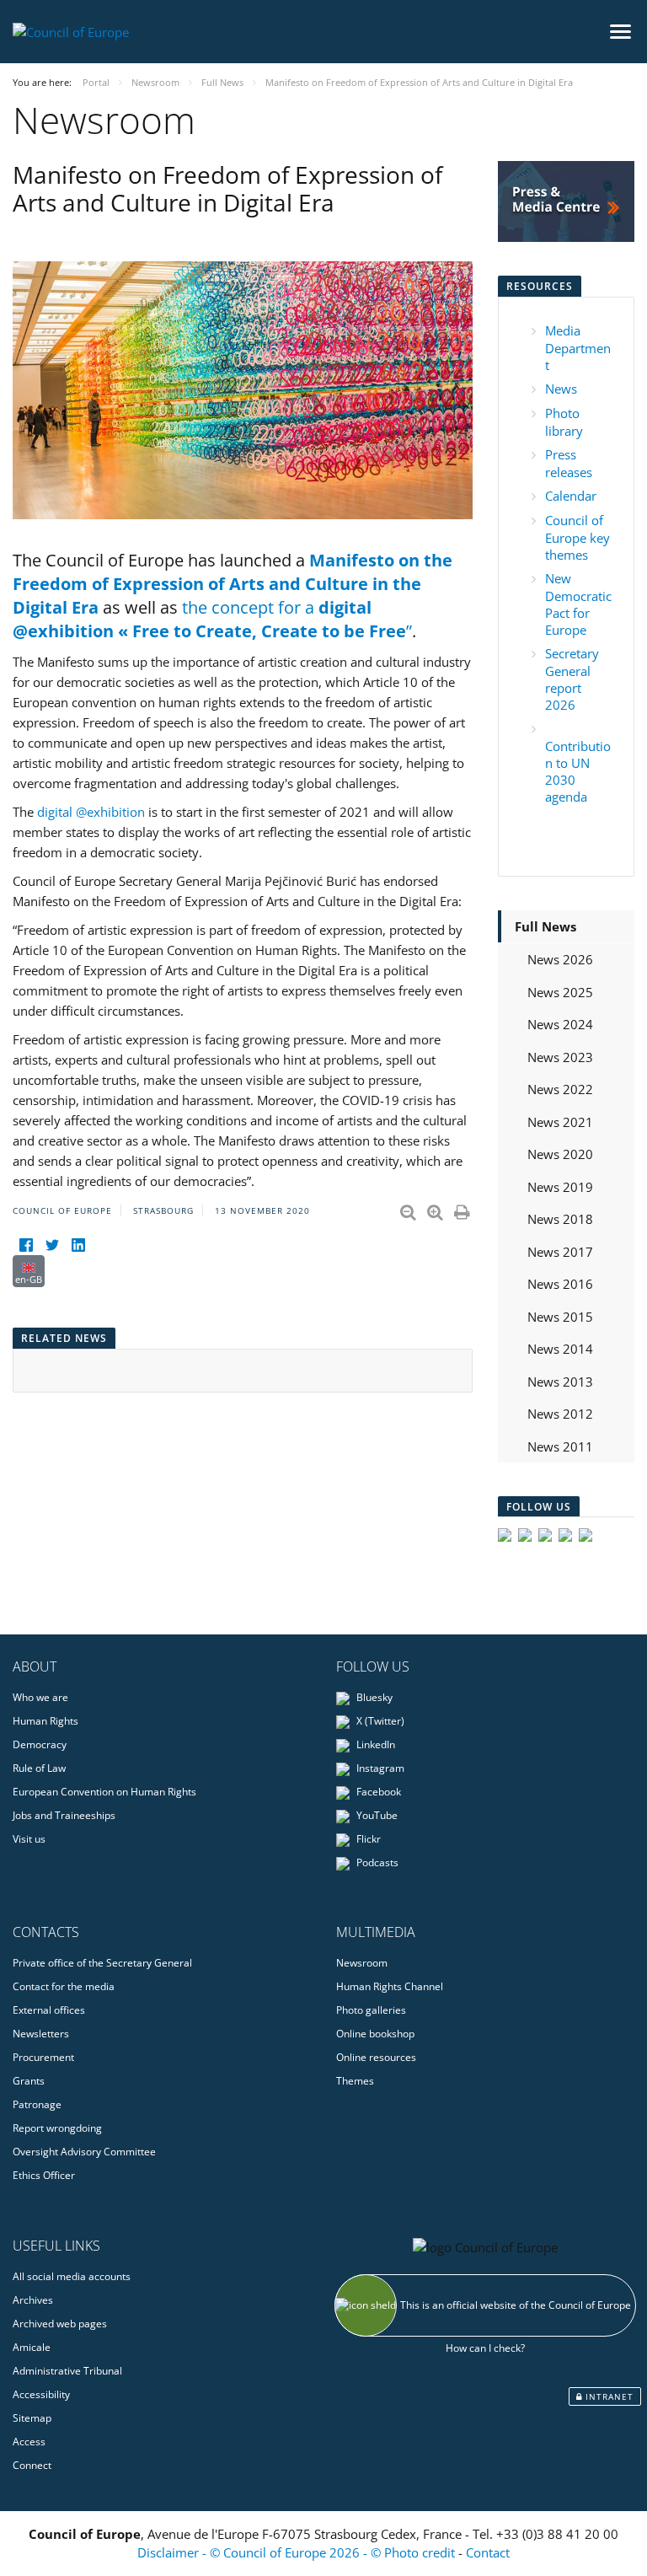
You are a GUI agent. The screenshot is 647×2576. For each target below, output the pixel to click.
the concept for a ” (212, 619)
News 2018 (560, 1219)
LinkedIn (374, 1744)
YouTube (376, 1815)
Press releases (569, 463)
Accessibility (41, 2394)
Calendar (571, 496)
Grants (29, 2081)
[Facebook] (26, 1245)
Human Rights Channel (390, 1986)
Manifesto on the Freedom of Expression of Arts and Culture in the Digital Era (233, 584)
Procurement (43, 2057)
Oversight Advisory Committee (84, 2152)
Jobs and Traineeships (64, 1815)
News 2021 (560, 1122)
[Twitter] (52, 1245)
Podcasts (376, 1862)
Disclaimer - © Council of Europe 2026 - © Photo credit (298, 2552)
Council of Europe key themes (577, 537)
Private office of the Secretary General (102, 1963)
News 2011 (560, 1446)
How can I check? (485, 2348)
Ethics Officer (44, 2175)
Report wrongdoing (57, 2128)
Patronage (37, 2104)
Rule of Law (39, 1768)
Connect (32, 2465)
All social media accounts (72, 2276)
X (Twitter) (379, 1721)
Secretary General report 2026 (572, 679)
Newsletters (41, 2034)
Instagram (379, 1768)
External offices (49, 2010)
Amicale (32, 2347)
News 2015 (560, 1317)
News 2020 (560, 1154)
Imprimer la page (463, 1209)
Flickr (367, 1839)
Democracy (40, 1744)
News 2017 (560, 1252)
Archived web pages (60, 2324)
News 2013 (560, 1382)
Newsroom (362, 1963)
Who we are (40, 1697)
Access (29, 2442)
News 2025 (560, 992)
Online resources (376, 2057)
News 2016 (560, 1284)
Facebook (377, 1792)
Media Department (578, 348)
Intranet (608, 2396)
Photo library (564, 422)
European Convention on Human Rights (104, 1792)
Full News (545, 926)
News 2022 (560, 1089)
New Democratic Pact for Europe (578, 604)
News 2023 (560, 1057)
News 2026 (560, 959)
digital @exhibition (91, 812)
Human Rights (45, 1721)
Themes (355, 2081)
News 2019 (560, 1187)
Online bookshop (375, 2034)
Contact (488, 2552)
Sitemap (32, 2418)
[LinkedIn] (78, 1245)
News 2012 (560, 1414)
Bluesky (373, 1697)
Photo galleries (371, 2010)
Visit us (29, 1839)
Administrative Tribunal (67, 2371)
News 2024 (560, 1024)
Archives (33, 2300)
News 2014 (560, 1349)
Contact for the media (64, 1986)
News (561, 389)
